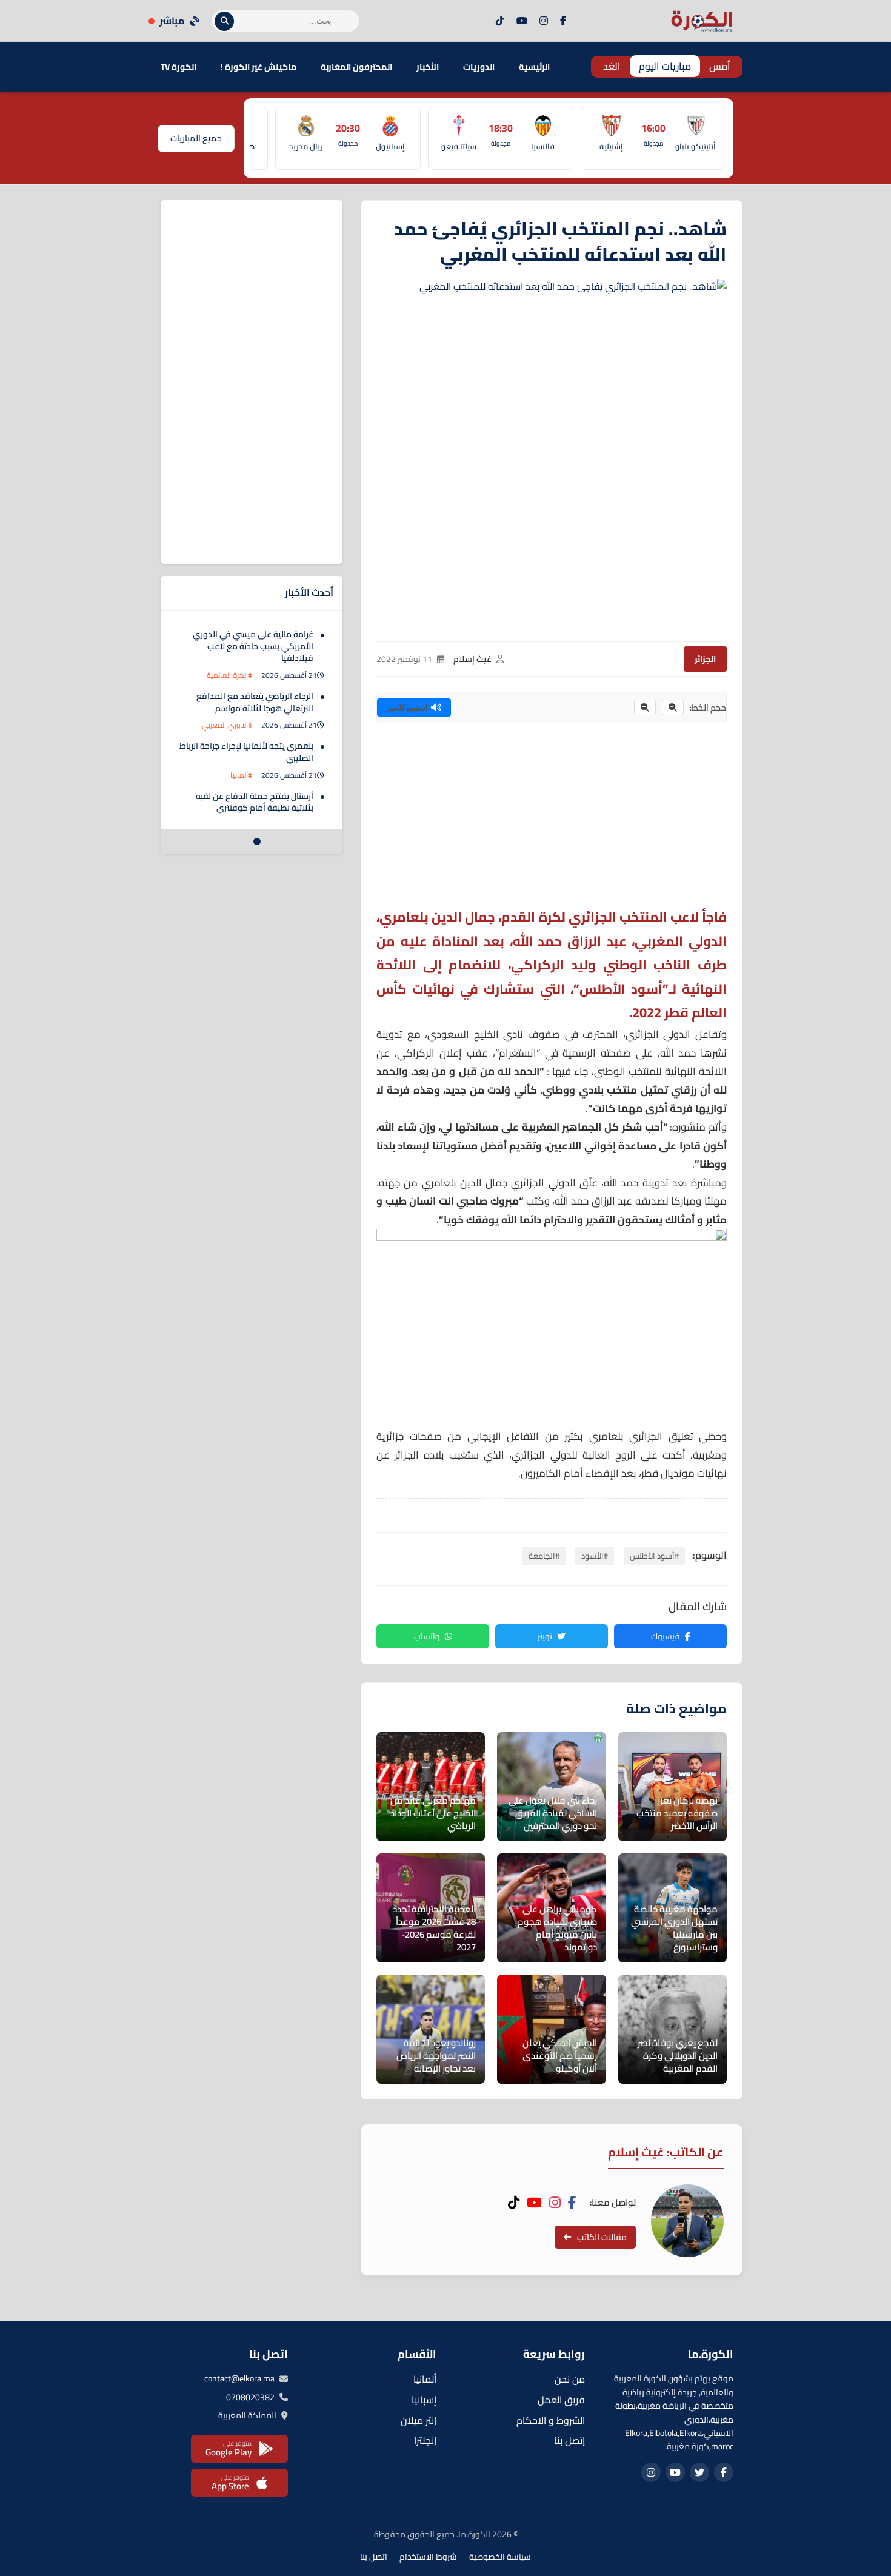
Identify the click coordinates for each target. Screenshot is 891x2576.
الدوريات (479, 67)
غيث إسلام (472, 659)
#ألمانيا (241, 775)
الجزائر (705, 659)
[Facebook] (563, 21)
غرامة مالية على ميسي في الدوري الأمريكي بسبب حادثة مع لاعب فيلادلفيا (253, 646)
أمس (720, 66)
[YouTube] (522, 21)
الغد (612, 66)
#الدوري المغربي (227, 725)
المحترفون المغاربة (356, 67)
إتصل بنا (569, 2440)
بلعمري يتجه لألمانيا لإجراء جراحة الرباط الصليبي (246, 752)
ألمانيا (425, 2379)
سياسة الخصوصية (500, 2557)
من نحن (570, 2379)
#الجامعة (544, 1556)
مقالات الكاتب (602, 2237)
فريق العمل (561, 2400)
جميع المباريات (196, 138)
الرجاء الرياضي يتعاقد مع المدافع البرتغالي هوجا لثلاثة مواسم (255, 702)
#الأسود (595, 1556)
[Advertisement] (552, 820)
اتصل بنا (374, 2557)
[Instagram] (544, 21)
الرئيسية (534, 67)
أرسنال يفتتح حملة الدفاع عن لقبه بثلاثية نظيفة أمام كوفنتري (255, 802)
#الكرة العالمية (229, 675)
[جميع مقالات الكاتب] (687, 2221)
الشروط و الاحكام (551, 2420)
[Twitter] (699, 2472)
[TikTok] (500, 21)
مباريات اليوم (665, 66)
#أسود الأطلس (654, 1556)
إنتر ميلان (419, 2420)
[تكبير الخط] (645, 708)
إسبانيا (424, 2400)
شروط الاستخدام (428, 2557)
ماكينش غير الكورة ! (259, 67)
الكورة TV (179, 67)
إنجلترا (425, 2440)
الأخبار (428, 67)
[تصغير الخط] (673, 708)
